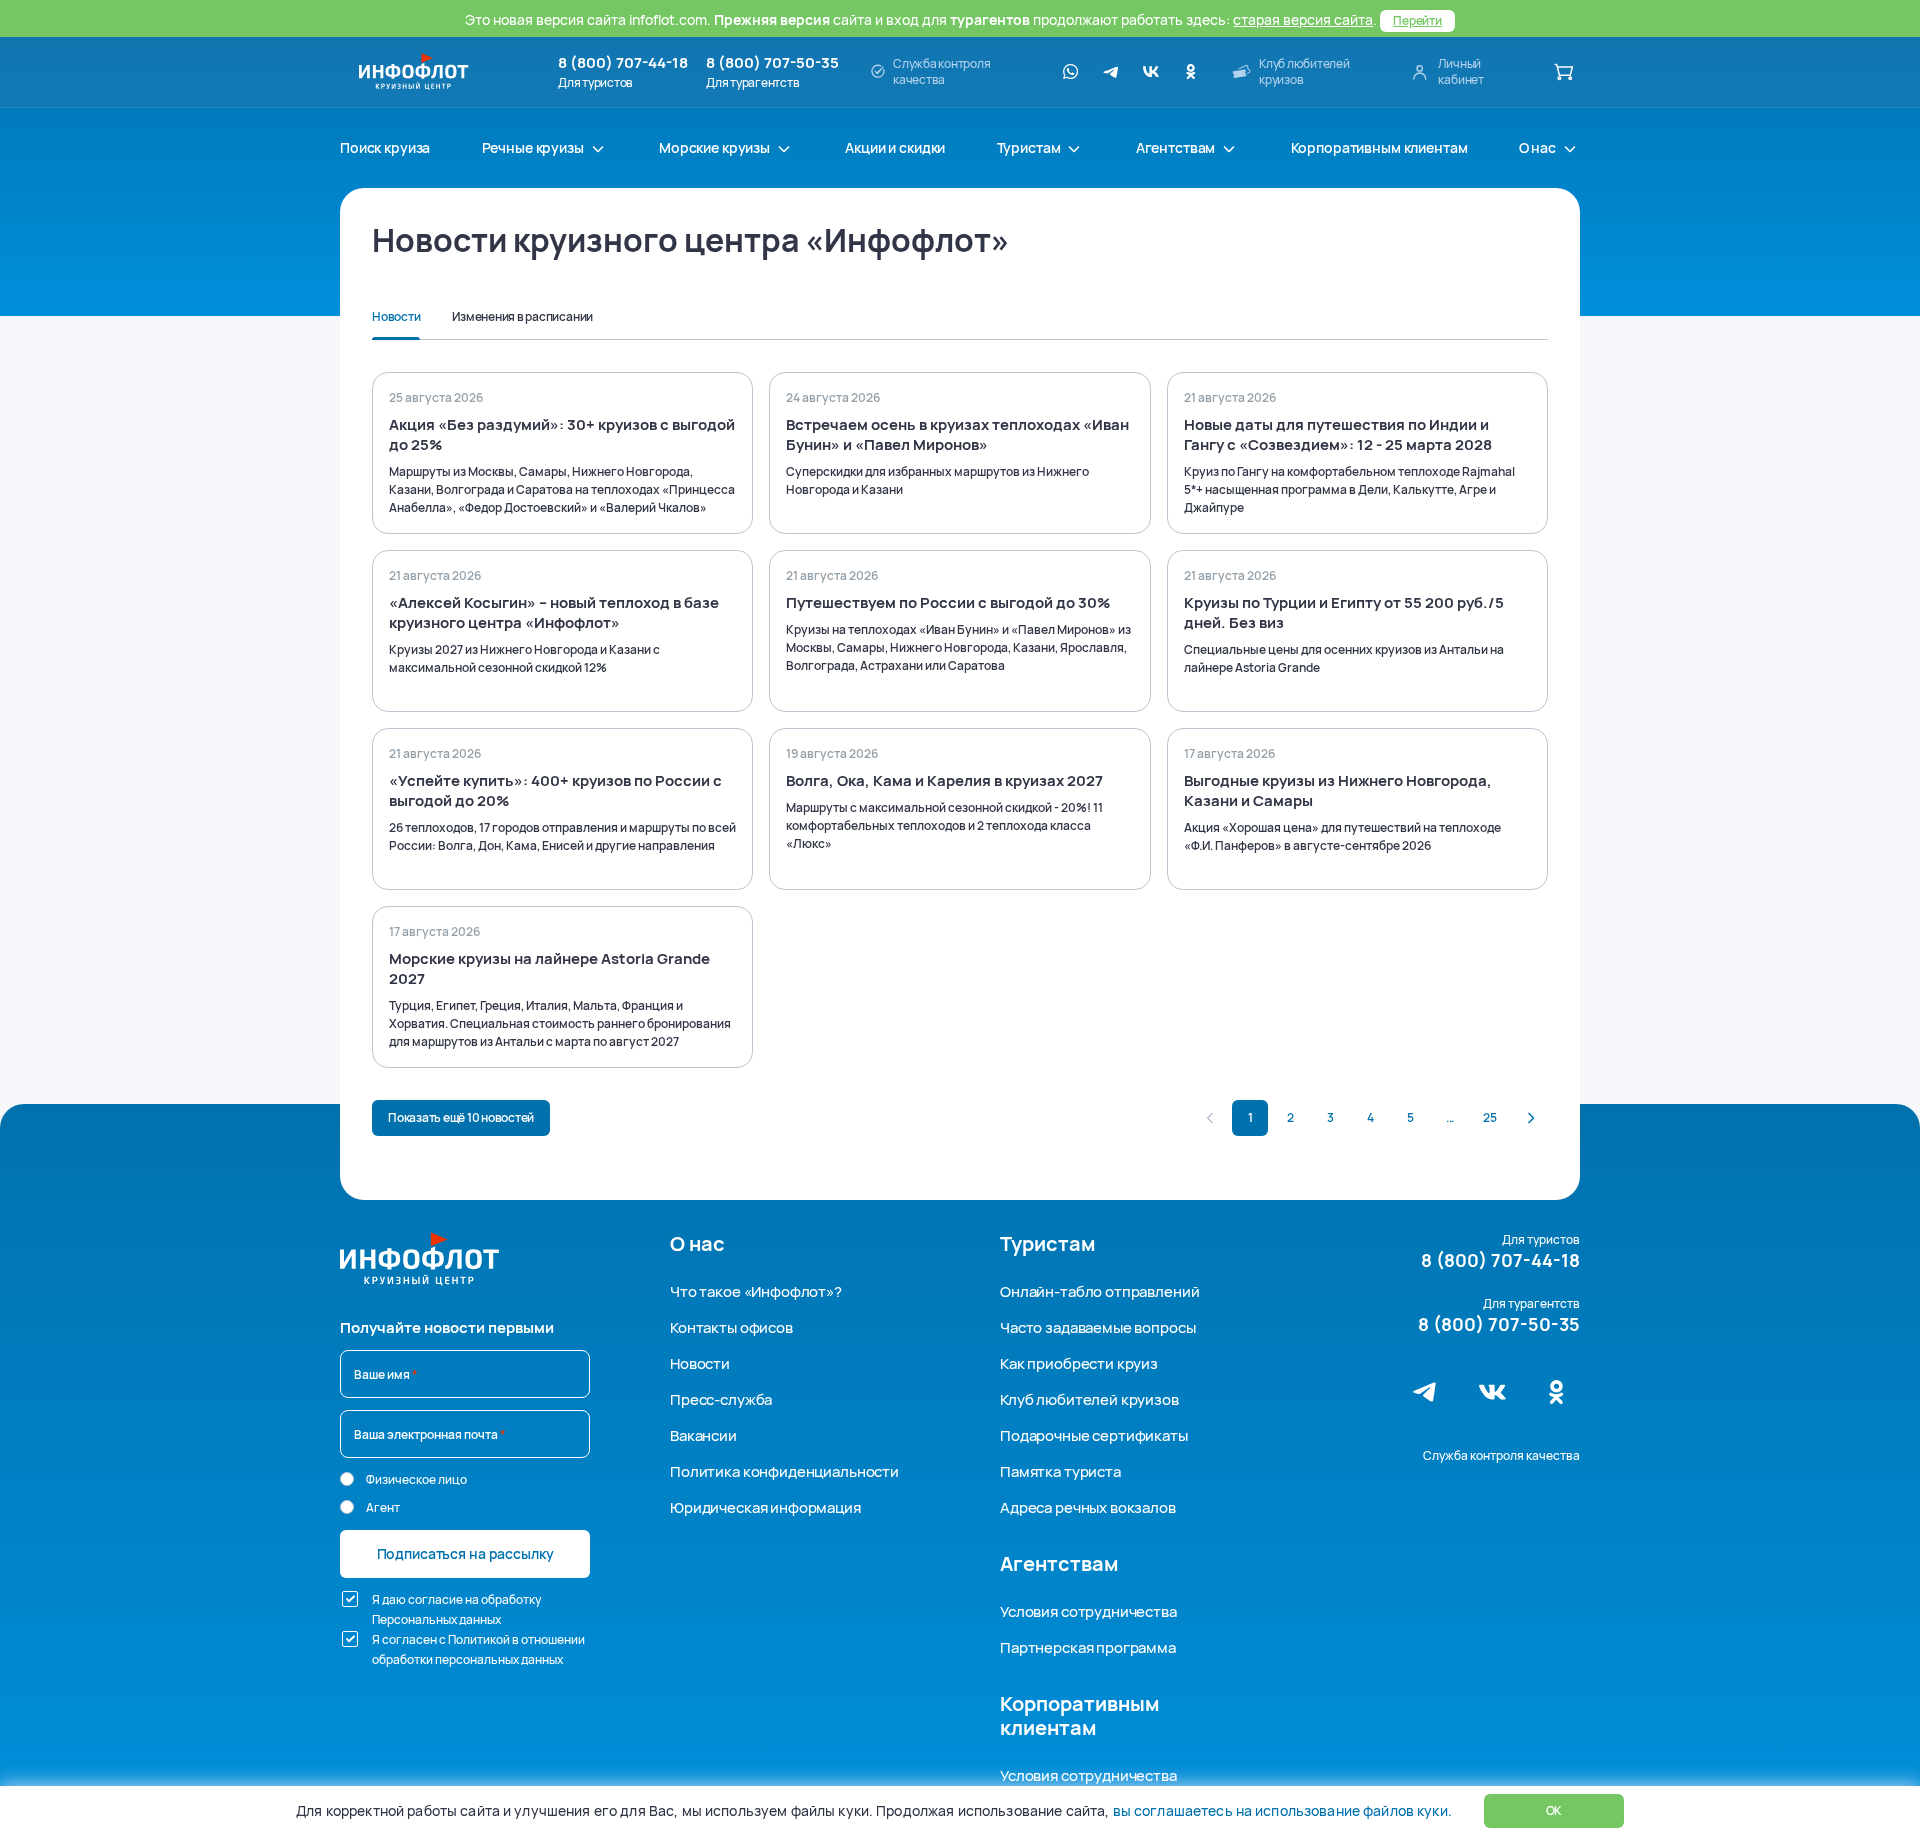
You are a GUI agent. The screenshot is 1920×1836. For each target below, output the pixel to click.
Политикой (479, 1639)
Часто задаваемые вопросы (1097, 1327)
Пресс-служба (721, 1399)
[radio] (347, 1479)
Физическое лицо (416, 1479)
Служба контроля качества (1501, 1455)
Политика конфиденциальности (784, 1471)
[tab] (396, 324)
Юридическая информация (765, 1507)
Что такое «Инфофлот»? (756, 1291)
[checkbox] (350, 1599)
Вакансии (703, 1435)
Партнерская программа (1088, 1647)
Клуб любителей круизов (1089, 1399)
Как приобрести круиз (1079, 1363)
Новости (700, 1363)
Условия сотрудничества (1088, 1611)
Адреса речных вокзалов (1088, 1507)
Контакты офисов (731, 1327)
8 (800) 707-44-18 (623, 63)
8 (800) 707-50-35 (772, 63)
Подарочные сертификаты (1094, 1435)
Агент (383, 1507)
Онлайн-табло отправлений (1099, 1291)
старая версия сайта (1303, 19)
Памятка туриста (1060, 1471)
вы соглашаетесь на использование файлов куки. (1282, 1810)
